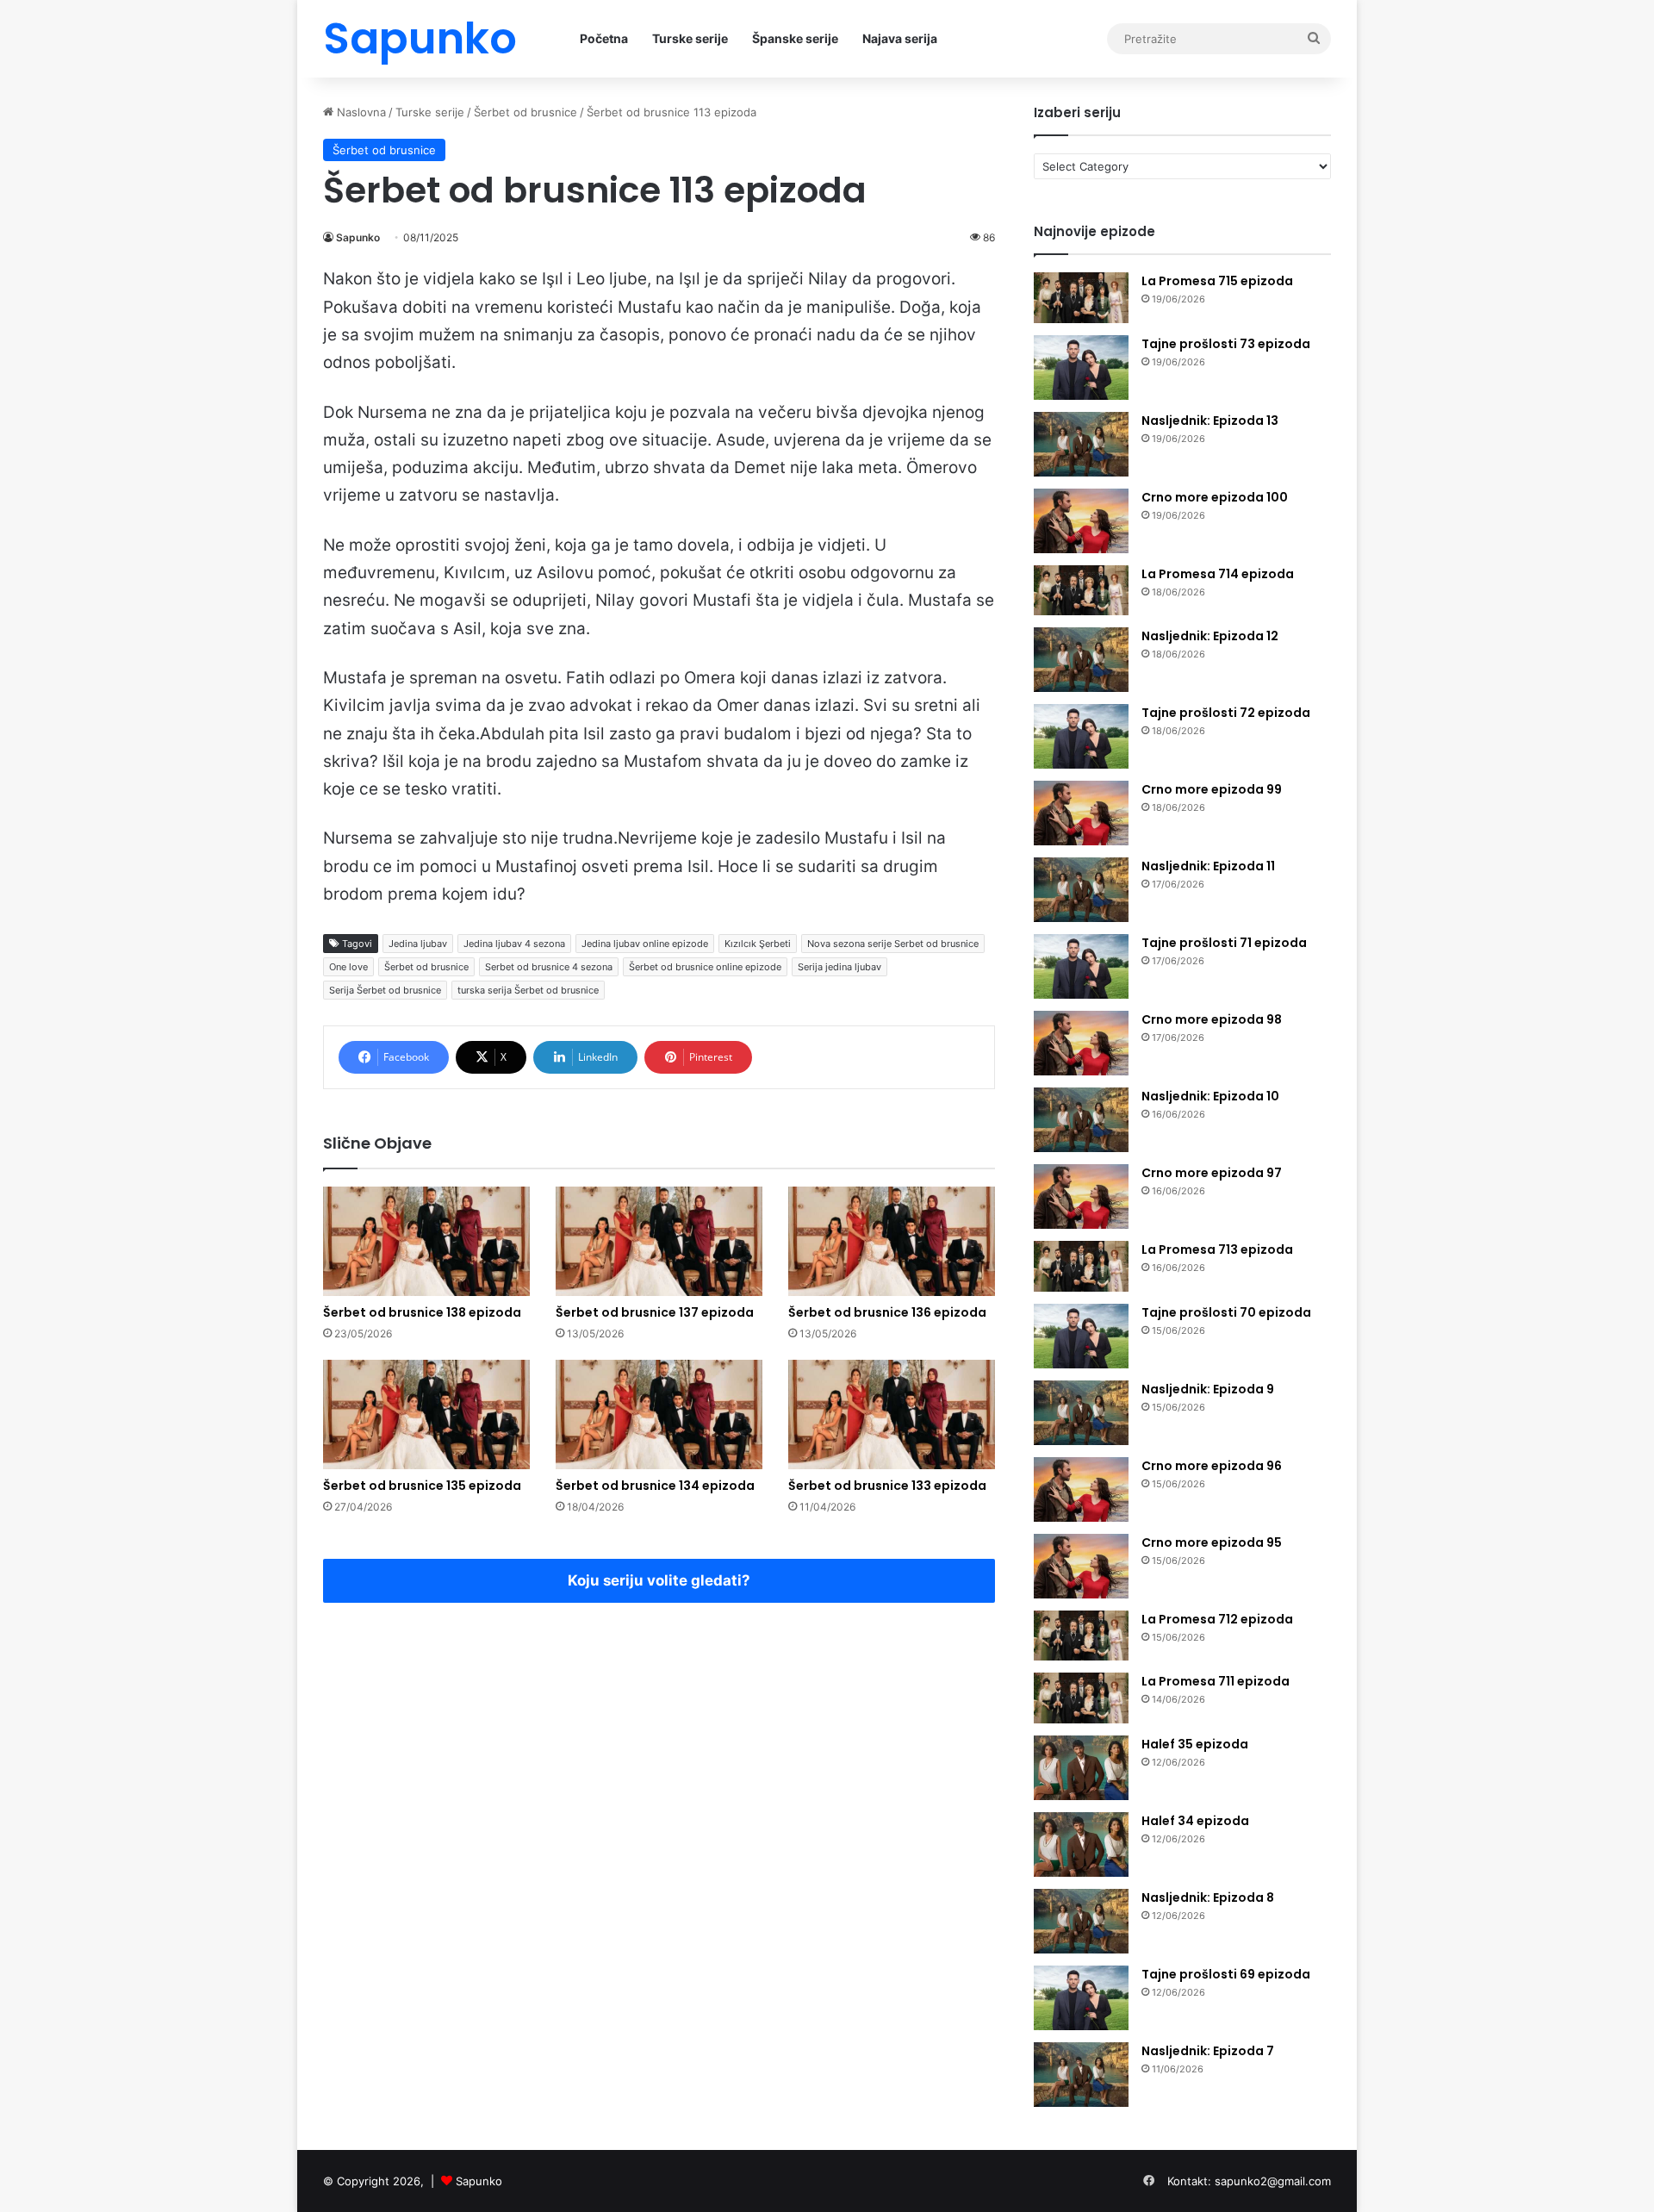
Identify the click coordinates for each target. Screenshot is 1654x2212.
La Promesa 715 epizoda (1217, 281)
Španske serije (795, 38)
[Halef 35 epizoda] (1081, 1768)
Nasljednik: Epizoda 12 (1210, 636)
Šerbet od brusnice (525, 112)
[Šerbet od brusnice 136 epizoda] (892, 1241)
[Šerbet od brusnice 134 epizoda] (659, 1414)
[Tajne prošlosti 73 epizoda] (1081, 368)
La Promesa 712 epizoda (1217, 1619)
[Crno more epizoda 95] (1081, 1566)
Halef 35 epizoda (1195, 1744)
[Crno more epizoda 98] (1081, 1043)
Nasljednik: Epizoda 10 (1210, 1096)
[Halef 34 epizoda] (1081, 1844)
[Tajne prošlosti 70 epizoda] (1081, 1336)
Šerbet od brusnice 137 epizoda (655, 1312)
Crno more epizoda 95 (1212, 1542)
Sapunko (358, 237)
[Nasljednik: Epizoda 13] (1081, 444)
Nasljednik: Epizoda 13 (1210, 421)
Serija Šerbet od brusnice (385, 990)
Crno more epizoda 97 (1212, 1173)
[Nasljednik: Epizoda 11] (1081, 890)
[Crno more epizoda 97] (1081, 1196)
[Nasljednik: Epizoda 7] (1081, 2075)
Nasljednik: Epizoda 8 (1208, 1897)
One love (348, 967)
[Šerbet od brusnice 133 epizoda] (892, 1414)
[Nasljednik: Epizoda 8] (1081, 1921)
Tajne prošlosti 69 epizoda (1226, 1974)
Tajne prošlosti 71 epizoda (1224, 943)
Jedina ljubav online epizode (645, 944)
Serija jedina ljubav (839, 967)
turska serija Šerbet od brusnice (528, 990)
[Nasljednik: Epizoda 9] (1081, 1413)
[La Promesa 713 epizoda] (1081, 1266)
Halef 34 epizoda (1195, 1821)
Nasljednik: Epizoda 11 (1208, 866)
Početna (604, 38)
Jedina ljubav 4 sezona (514, 944)
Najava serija (900, 38)
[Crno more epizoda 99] (1081, 813)
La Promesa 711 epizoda (1216, 1681)
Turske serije (690, 38)
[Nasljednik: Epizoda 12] (1081, 660)
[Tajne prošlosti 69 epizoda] (1081, 1998)
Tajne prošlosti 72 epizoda (1226, 713)
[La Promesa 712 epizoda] (1081, 1636)
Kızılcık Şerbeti (758, 944)
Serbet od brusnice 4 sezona (549, 967)
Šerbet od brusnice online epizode (705, 967)
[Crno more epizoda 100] (1081, 521)
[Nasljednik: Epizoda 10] (1081, 1120)
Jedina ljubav (418, 944)
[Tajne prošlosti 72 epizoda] (1081, 736)
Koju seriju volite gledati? (659, 1580)
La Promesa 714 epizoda (1218, 574)
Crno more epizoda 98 (1212, 1019)
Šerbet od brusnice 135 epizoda (422, 1486)
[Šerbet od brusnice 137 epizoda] (659, 1241)
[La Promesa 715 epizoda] (1081, 298)
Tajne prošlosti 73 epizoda (1226, 344)
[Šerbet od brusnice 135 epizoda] (426, 1414)
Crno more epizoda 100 (1215, 497)
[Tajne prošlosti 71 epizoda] (1081, 966)
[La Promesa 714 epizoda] (1081, 591)
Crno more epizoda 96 (1212, 1466)
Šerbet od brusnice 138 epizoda (422, 1312)
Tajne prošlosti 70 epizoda (1226, 1312)
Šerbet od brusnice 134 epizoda (655, 1486)
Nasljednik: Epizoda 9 (1208, 1389)
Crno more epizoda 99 (1212, 789)
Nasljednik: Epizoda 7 (1208, 2051)
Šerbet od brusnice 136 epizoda (887, 1312)
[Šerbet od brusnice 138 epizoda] (426, 1241)
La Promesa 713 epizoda (1217, 1249)
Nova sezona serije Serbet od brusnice (893, 944)
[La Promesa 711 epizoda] (1081, 1698)
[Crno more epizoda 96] (1081, 1489)
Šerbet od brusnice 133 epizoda (887, 1486)
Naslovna (360, 112)
